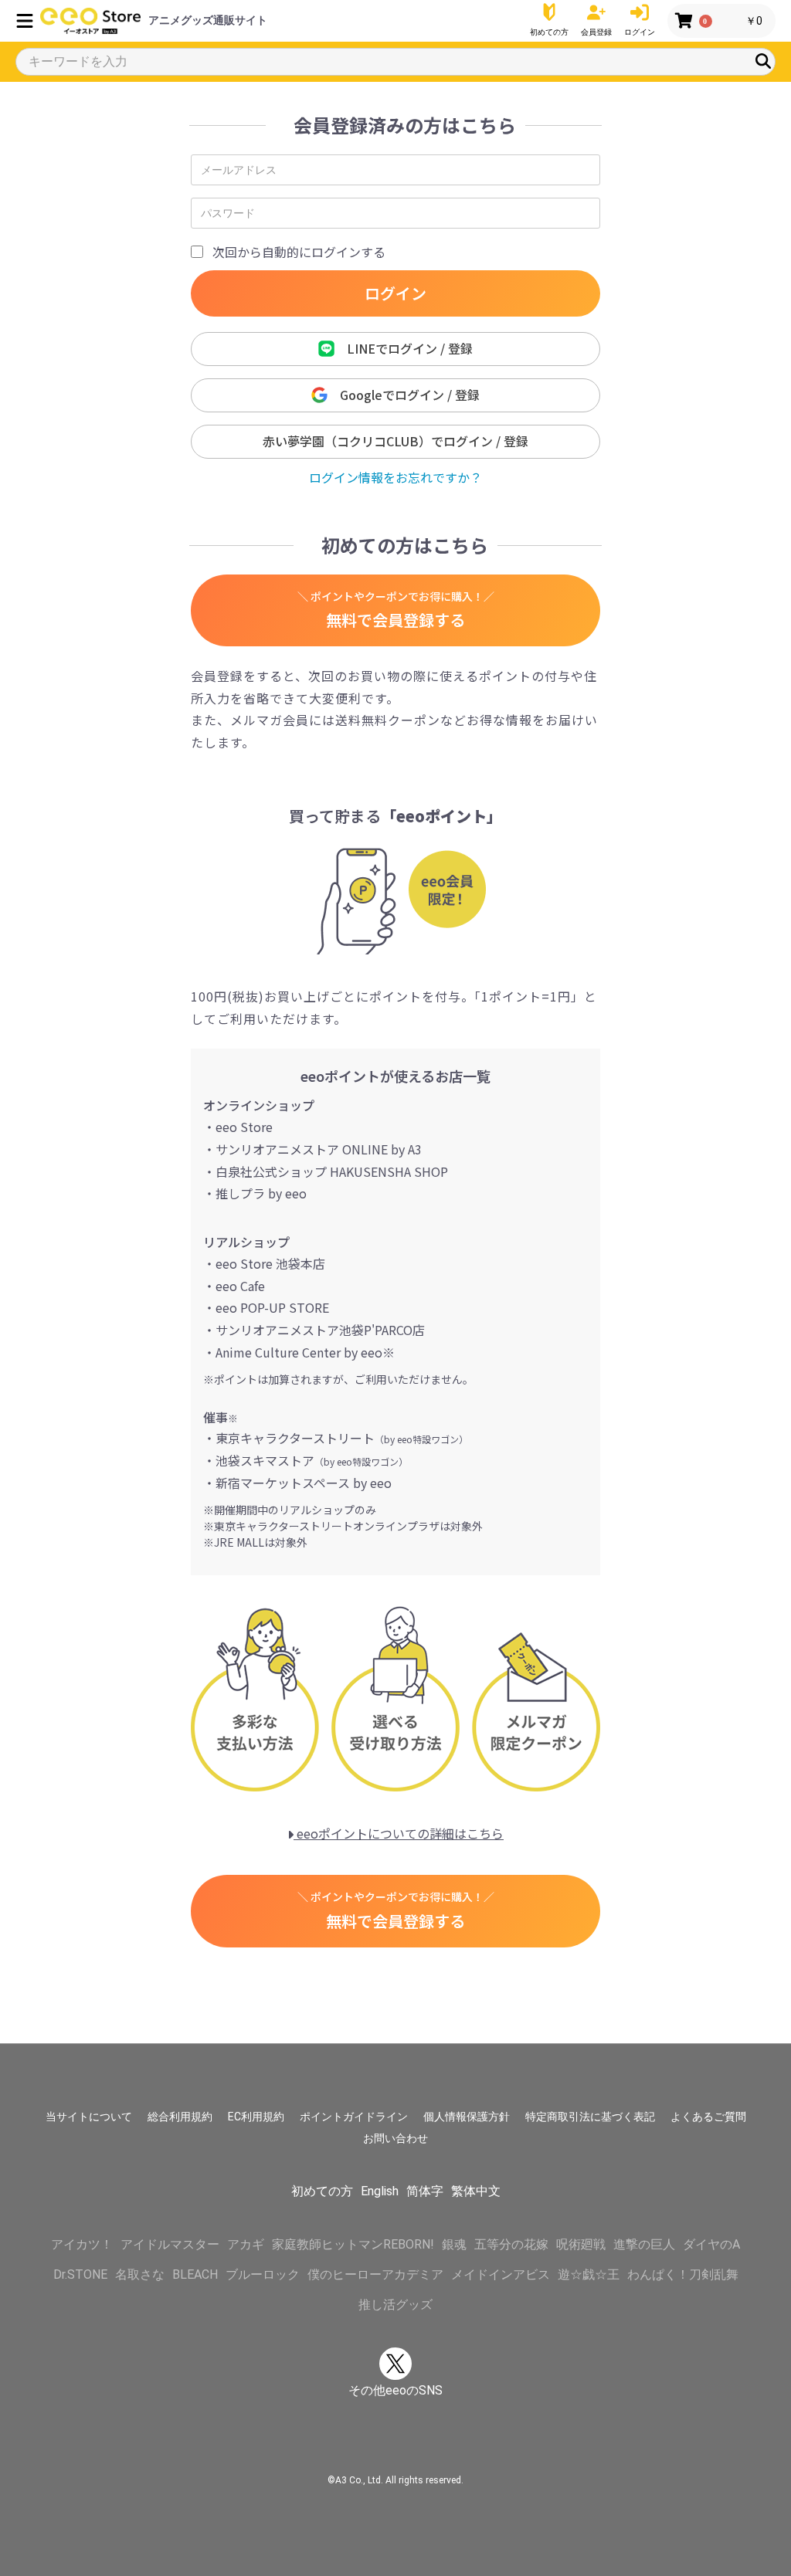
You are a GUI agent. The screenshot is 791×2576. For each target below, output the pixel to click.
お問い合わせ (395, 2138)
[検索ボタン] (763, 61)
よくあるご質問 (708, 2117)
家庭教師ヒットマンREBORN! (353, 2244)
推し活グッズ (395, 2305)
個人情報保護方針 (467, 2117)
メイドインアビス (501, 2274)
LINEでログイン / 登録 (404, 348)
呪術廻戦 (581, 2244)
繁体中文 (476, 2191)
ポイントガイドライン (354, 2117)
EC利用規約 (256, 2117)
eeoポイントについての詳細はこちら (399, 1833)
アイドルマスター (170, 2244)
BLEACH (195, 2274)
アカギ (246, 2244)
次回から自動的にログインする (299, 252)
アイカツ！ (82, 2244)
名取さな (140, 2274)
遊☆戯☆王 (589, 2274)
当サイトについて (89, 2117)
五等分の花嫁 (511, 2244)
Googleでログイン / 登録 (404, 395)
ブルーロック (263, 2274)
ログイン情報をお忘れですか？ (395, 477)
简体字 (425, 2191)
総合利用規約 (180, 2117)
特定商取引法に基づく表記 (590, 2117)
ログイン (395, 293)
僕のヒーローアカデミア (375, 2274)
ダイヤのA (711, 2244)
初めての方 (322, 2191)
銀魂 (454, 2244)
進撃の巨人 (644, 2244)
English (380, 2191)
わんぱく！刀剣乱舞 (683, 2274)
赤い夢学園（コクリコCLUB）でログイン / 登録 (395, 441)
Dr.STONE (80, 2274)
